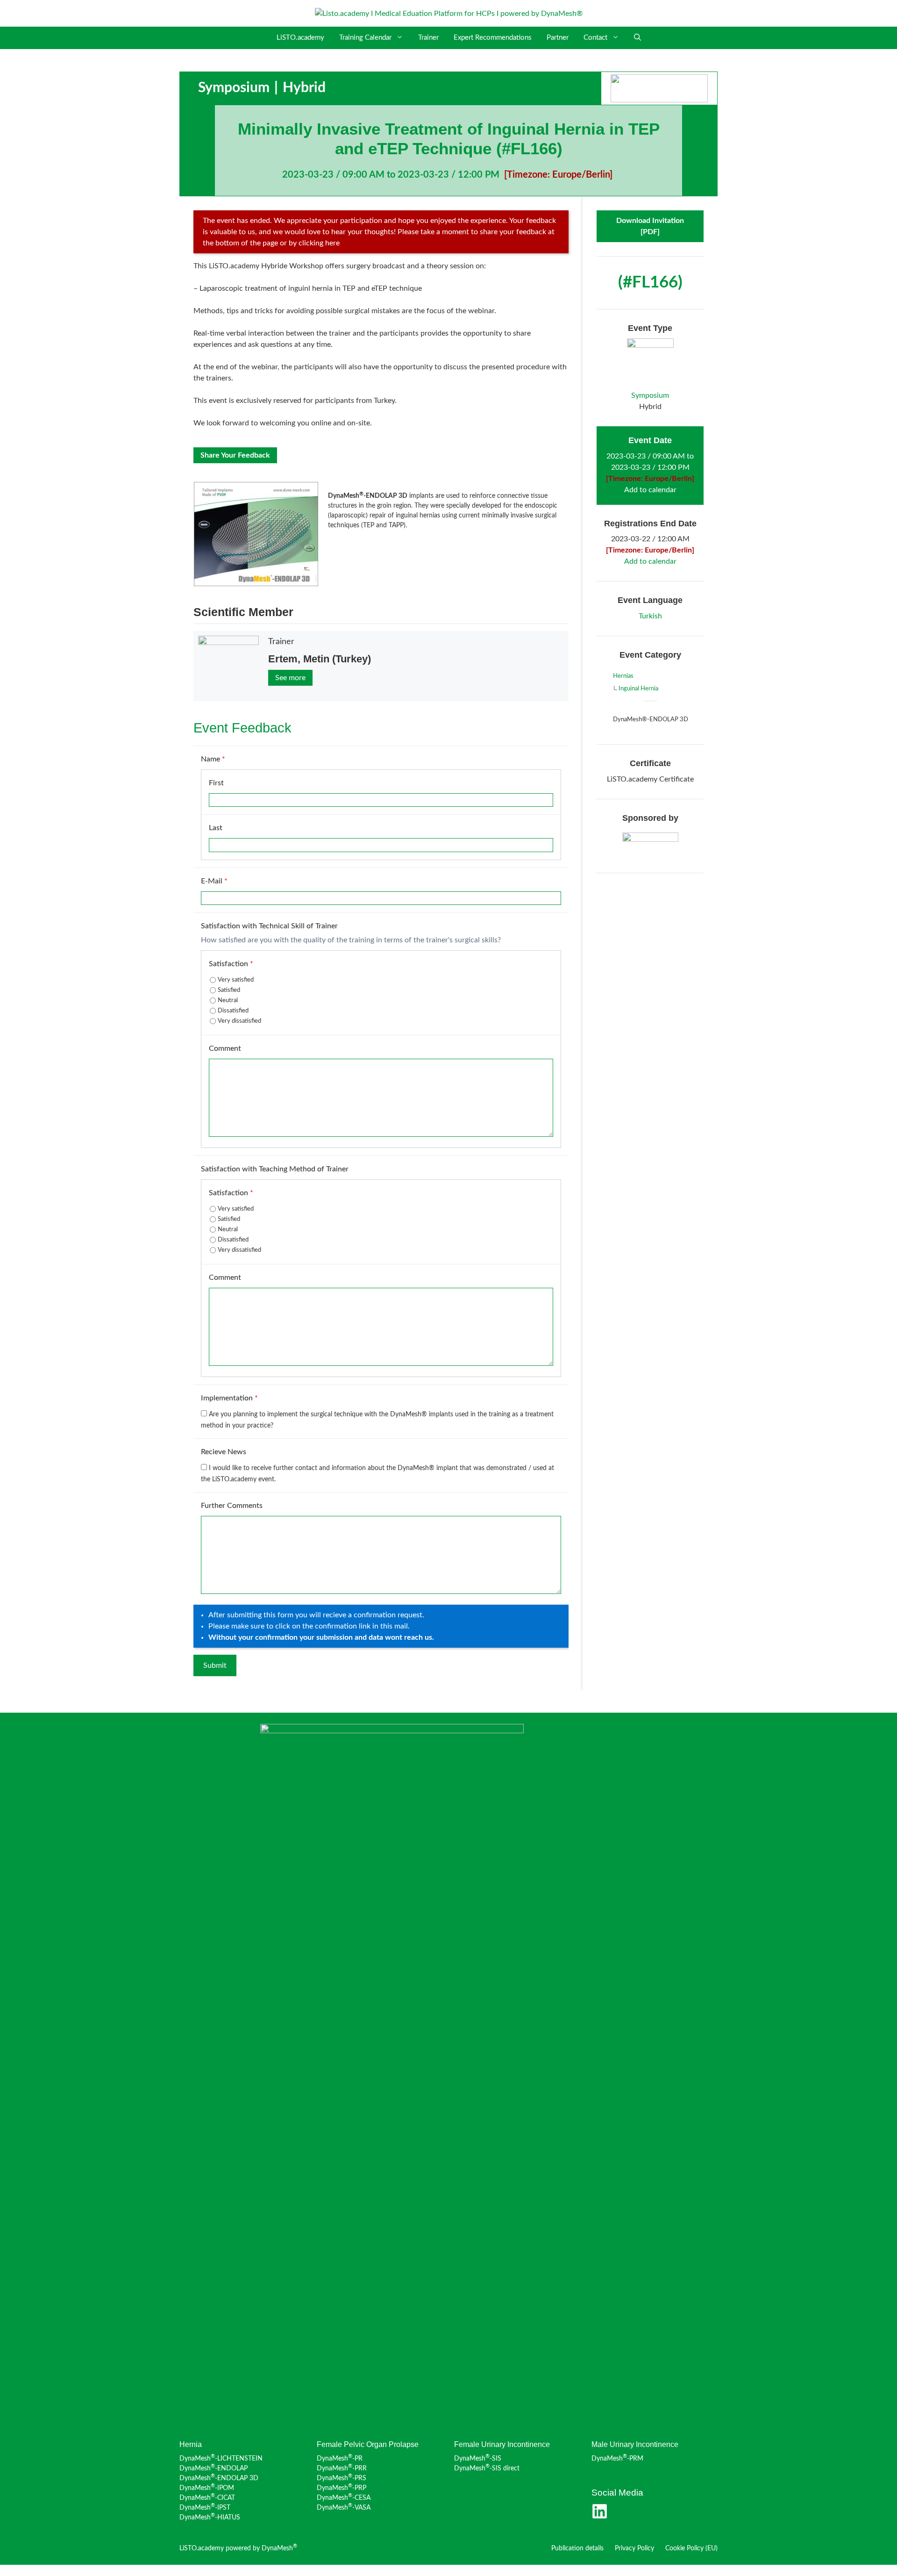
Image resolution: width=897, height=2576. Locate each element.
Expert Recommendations (493, 38)
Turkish (650, 616)
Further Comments (232, 1506)
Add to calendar (650, 490)
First (216, 783)
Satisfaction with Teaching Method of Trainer (275, 1169)
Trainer (428, 38)
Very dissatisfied (239, 1021)
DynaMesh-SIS (478, 2459)
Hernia (191, 2444)
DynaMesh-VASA (344, 2508)
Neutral (228, 1001)
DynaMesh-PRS (342, 2478)
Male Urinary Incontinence (635, 2444)
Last (216, 828)
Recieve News (224, 1452)
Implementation (229, 1398)
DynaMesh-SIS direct (487, 2468)
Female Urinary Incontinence (502, 2444)
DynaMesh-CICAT (207, 2498)
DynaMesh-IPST (205, 2508)
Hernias (623, 676)
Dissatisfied (233, 1011)
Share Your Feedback (235, 455)
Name (213, 759)
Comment (225, 1048)
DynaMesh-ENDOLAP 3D (219, 2478)
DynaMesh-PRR (342, 2468)
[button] (637, 38)
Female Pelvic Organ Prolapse (368, 2444)
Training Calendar (365, 38)
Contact (595, 38)
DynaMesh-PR (340, 2459)
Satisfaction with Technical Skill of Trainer (269, 926)
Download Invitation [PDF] (650, 226)
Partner (558, 38)
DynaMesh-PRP (342, 2488)
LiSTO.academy (300, 38)
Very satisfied (236, 980)
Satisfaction (231, 964)
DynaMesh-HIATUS (210, 2518)
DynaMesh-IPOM (207, 2488)
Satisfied (229, 990)
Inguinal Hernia (638, 689)
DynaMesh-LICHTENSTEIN (221, 2459)
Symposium (234, 88)
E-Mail (214, 881)
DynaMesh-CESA (344, 2498)
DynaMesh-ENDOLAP (214, 2468)
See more (290, 678)
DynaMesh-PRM (617, 2459)
